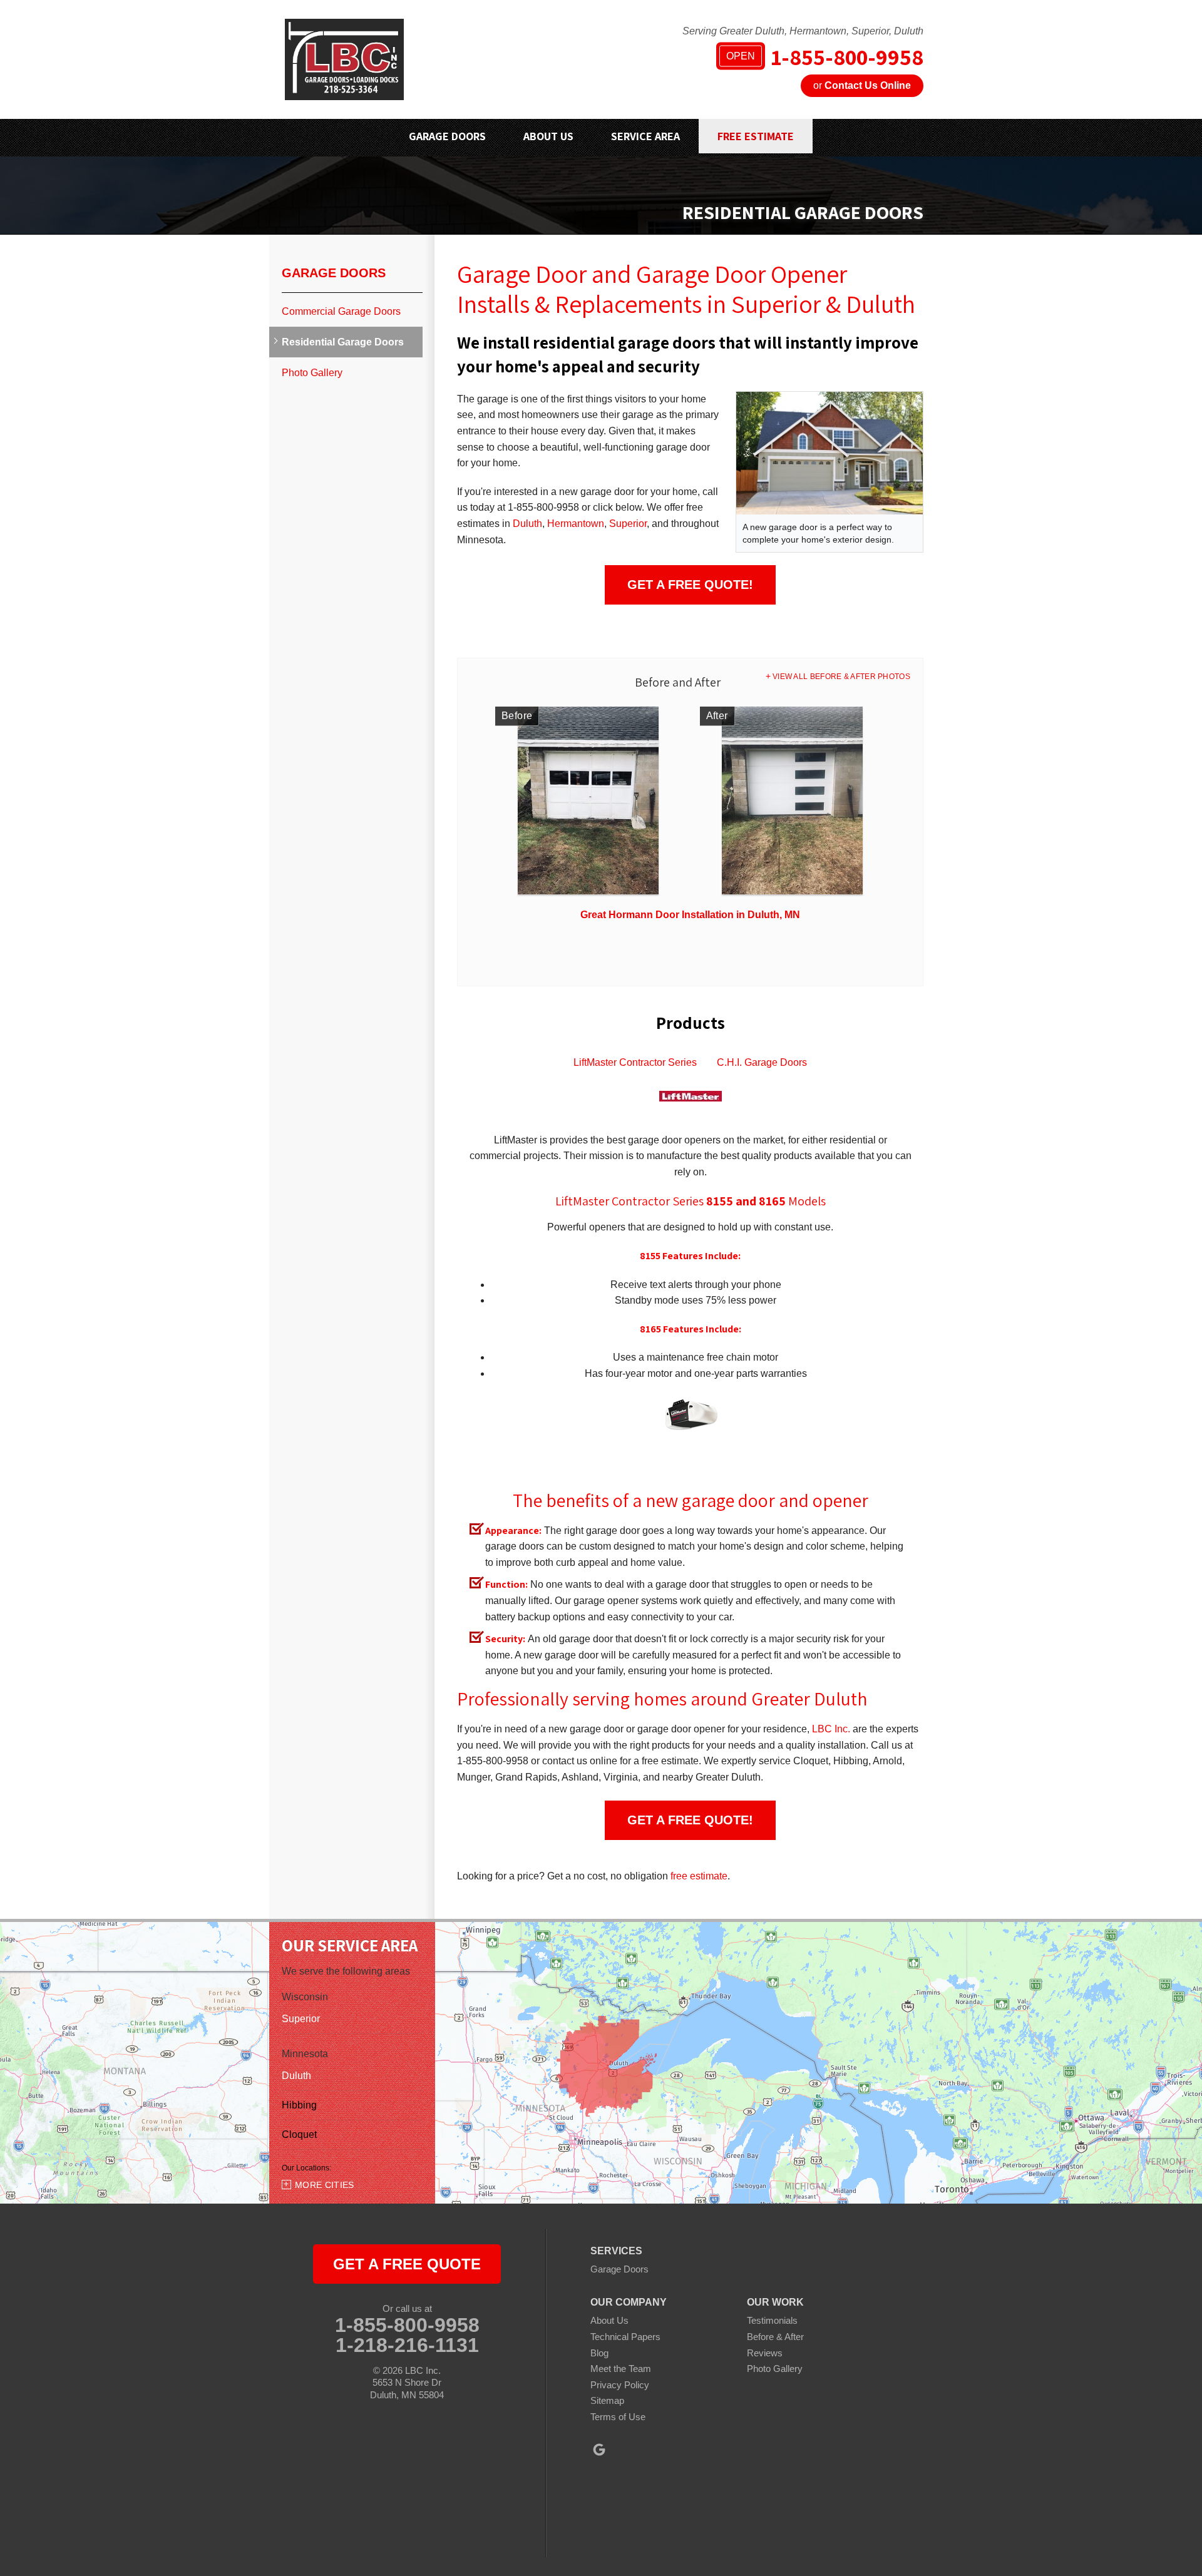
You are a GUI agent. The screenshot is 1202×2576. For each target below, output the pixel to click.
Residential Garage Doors (343, 342)
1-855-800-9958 (825, 57)
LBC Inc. (831, 1729)
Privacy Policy (620, 2385)
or (862, 85)
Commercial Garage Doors (341, 311)
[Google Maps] (599, 2450)
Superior (628, 524)
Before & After (775, 2337)
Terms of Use (618, 2417)
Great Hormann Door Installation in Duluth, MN (690, 915)
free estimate (699, 1876)
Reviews (765, 2353)
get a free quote (407, 2264)
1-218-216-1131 (407, 2345)
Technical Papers (625, 2337)
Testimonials (772, 2320)
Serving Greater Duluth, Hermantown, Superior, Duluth (803, 31)
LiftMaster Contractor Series (635, 1062)
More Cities (325, 2185)
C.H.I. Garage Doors (762, 1062)
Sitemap (607, 2400)
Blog (599, 2353)
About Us (609, 2320)
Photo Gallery (312, 373)
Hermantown (576, 524)
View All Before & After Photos (841, 677)
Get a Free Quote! (690, 585)
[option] (690, 818)
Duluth (527, 524)
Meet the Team (621, 2369)
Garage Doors (334, 273)
